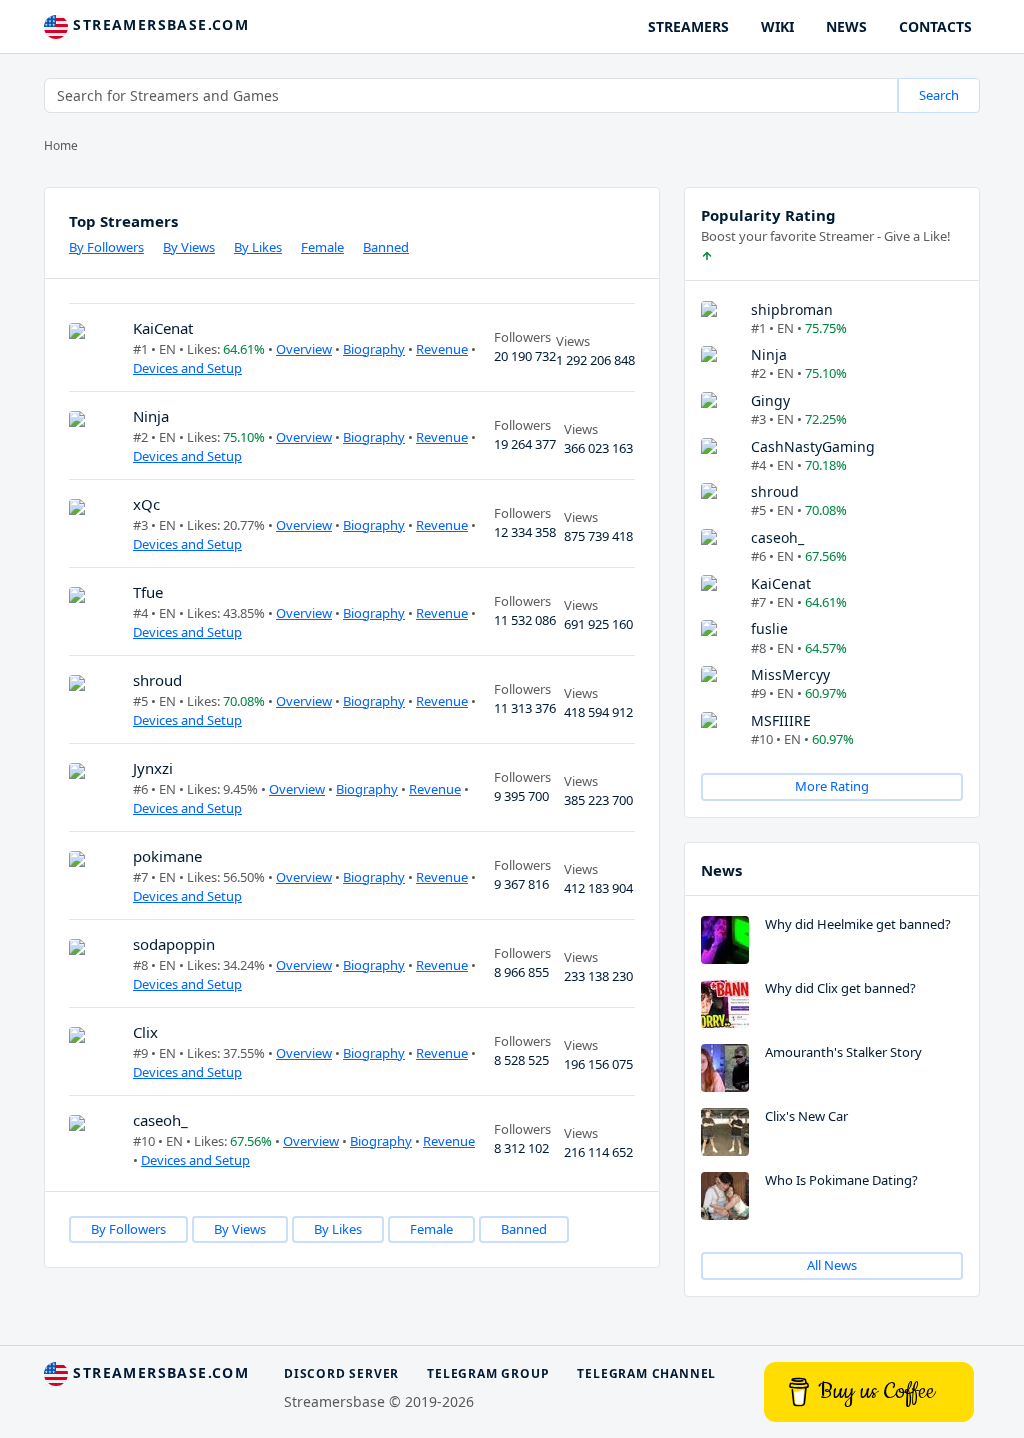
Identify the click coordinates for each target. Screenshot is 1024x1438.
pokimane (167, 856)
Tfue (148, 592)
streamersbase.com (158, 24)
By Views (189, 247)
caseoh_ (160, 1120)
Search (939, 95)
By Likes (258, 247)
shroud (157, 680)
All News (832, 1265)
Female (322, 247)
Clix (145, 1032)
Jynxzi (153, 768)
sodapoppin (174, 944)
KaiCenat (163, 328)
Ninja (151, 416)
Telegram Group (488, 1373)
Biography (374, 349)
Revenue (442, 349)
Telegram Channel (646, 1373)
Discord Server (341, 1373)
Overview (304, 349)
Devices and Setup (187, 368)
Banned (386, 247)
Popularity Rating (768, 215)
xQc (146, 504)
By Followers (106, 247)
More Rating (832, 786)
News (721, 870)
